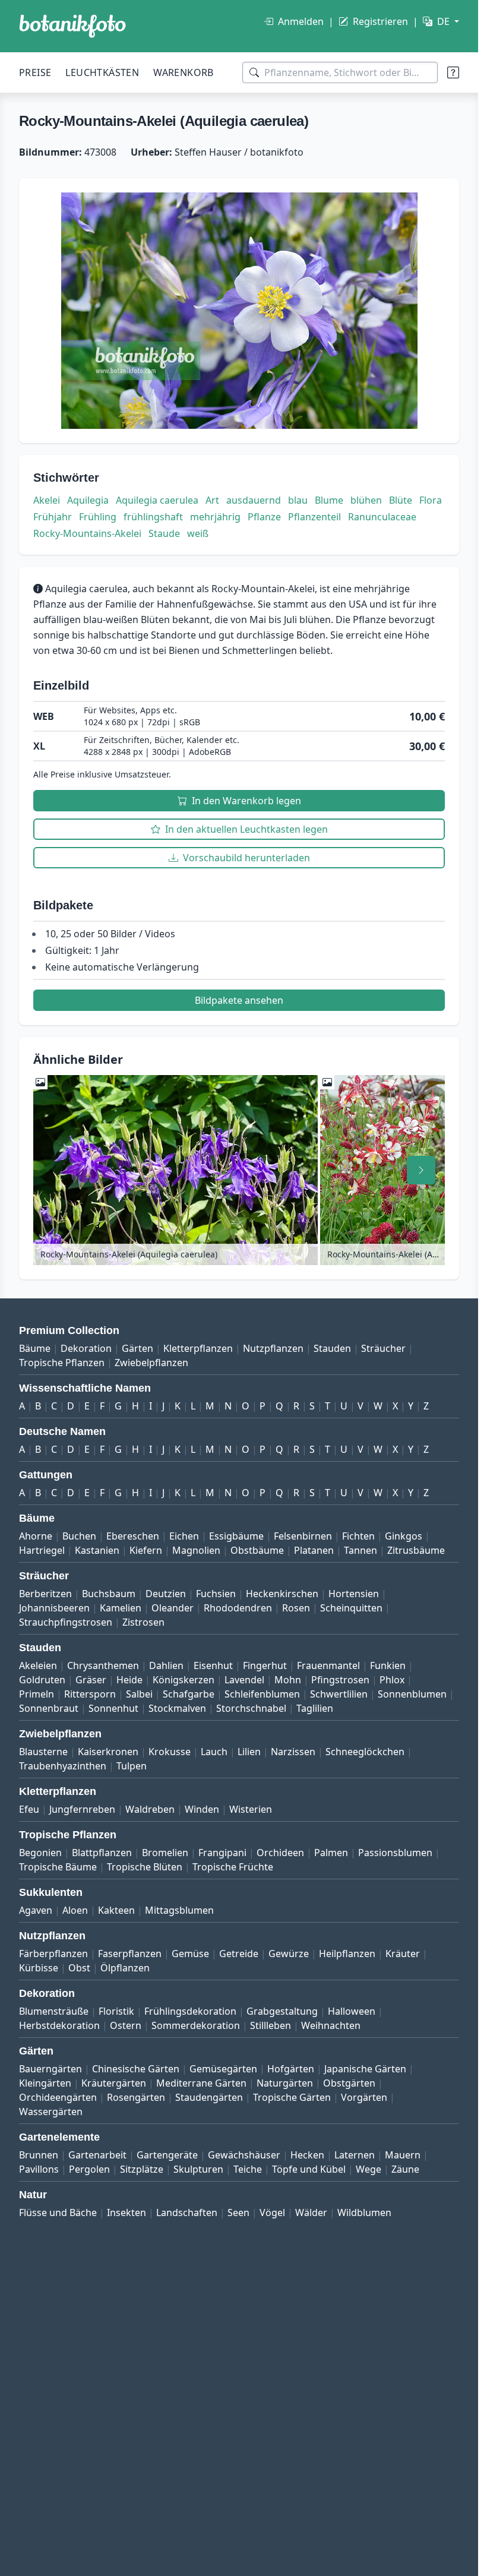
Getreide (239, 1954)
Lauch (214, 1752)
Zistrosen (143, 1622)
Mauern (403, 2155)
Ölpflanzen (125, 1968)
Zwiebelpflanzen (151, 1363)
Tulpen (132, 1766)
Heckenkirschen (282, 1594)
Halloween (352, 2011)
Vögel (272, 2212)
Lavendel (244, 1680)
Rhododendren (238, 1608)
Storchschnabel (251, 1708)
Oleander (173, 1608)
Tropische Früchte (233, 1867)
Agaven (36, 1910)
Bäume (35, 1348)
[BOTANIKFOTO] (72, 26)
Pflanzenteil (314, 517)
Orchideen (280, 1853)
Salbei (139, 1694)
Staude (164, 533)
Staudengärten (209, 2097)
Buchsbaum (109, 1594)
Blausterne (43, 1752)
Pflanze (264, 517)
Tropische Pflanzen (62, 1363)
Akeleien (38, 1665)
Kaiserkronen (108, 1752)
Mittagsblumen (179, 1910)
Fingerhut (265, 1665)
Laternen (355, 2155)
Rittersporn (90, 1694)
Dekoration (86, 1348)
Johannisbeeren (54, 1608)
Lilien (249, 1752)
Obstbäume (257, 1550)
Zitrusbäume (416, 1550)
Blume (329, 500)
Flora (431, 500)
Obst (79, 1968)
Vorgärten (364, 2097)
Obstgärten (349, 2083)
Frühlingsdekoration (190, 2011)
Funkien (388, 1665)
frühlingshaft (153, 517)
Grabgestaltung (282, 2011)
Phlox (392, 1680)
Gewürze (289, 1954)
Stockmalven (177, 1708)
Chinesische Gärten (136, 2069)
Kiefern (146, 1550)
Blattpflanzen (102, 1853)
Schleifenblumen (262, 1694)
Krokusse (170, 1752)
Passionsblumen (395, 1853)
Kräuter (403, 1954)
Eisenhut (213, 1665)
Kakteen (116, 1910)
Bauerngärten (50, 2069)
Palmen (331, 1853)
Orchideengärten (58, 2097)
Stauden (332, 1348)
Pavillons (39, 2169)
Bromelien (165, 1853)
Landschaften (187, 2212)
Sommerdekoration (196, 2025)
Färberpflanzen (53, 1954)
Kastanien (97, 1550)
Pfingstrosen (340, 1680)
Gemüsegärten (223, 2069)
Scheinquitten (351, 1608)
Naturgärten (285, 2083)
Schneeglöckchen (365, 1752)
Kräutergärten (114, 2083)
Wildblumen (364, 2212)
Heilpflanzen (347, 1954)
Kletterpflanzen (198, 1348)
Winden (202, 1809)
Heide (129, 1680)
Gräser (91, 1680)
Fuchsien (216, 1594)
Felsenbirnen (303, 1536)
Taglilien (315, 1708)
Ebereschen (133, 1536)
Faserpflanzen (130, 1954)
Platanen (314, 1550)
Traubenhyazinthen (63, 1766)
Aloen (75, 1910)
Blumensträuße (54, 2011)
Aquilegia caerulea (157, 500)
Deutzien (166, 1594)
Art (212, 500)
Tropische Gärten (292, 2097)
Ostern (126, 2025)
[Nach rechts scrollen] (421, 1170)
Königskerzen (184, 1680)
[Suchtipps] (453, 72)
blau (298, 500)
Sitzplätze (142, 2169)
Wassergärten (51, 2112)
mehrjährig (215, 517)
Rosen (296, 1608)
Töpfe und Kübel (309, 2169)
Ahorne (36, 1536)
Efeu (29, 1809)
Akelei (47, 500)
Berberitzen (45, 1594)
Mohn (288, 1680)
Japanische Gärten (365, 2069)
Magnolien (196, 1550)
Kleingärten (45, 2083)
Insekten (127, 2212)
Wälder (311, 2212)
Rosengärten (136, 2097)
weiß (198, 533)
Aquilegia (88, 500)
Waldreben (150, 1809)
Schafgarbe (189, 1694)
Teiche (248, 2169)
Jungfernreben (82, 1809)
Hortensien (354, 1594)
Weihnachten (331, 2025)
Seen (238, 2212)
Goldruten (42, 1680)
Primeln (37, 1694)
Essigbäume (236, 1536)
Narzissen (293, 1752)
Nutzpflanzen (273, 1348)
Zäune (405, 2169)
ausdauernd (254, 500)
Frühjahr (53, 517)
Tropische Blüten (145, 1867)
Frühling (98, 517)
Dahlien (166, 1665)
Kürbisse (39, 1968)
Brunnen (39, 2155)
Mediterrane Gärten (201, 2083)
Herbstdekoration (59, 2025)
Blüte (401, 500)
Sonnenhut (113, 1708)
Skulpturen (198, 2169)
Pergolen (89, 2169)
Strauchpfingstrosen (66, 1622)
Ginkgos (404, 1536)
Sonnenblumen (412, 1694)
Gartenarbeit (97, 2155)
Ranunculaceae (382, 517)
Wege (369, 2169)
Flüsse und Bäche (58, 2212)
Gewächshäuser (244, 2155)
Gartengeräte (167, 2155)
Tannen (360, 1550)
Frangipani (222, 1853)
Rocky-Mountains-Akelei (87, 533)
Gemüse (190, 1954)
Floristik (116, 2011)
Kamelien (121, 1608)
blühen (366, 500)
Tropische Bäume (58, 1867)
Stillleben (271, 2025)
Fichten (358, 1536)
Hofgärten (291, 2069)
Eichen (184, 1536)
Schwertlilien (339, 1694)
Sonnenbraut (49, 1708)
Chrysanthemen (103, 1665)
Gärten (137, 1348)
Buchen (79, 1536)
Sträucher (383, 1348)
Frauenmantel (328, 1665)
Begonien (40, 1853)
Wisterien (251, 1809)
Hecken (307, 2155)
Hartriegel (42, 1550)
